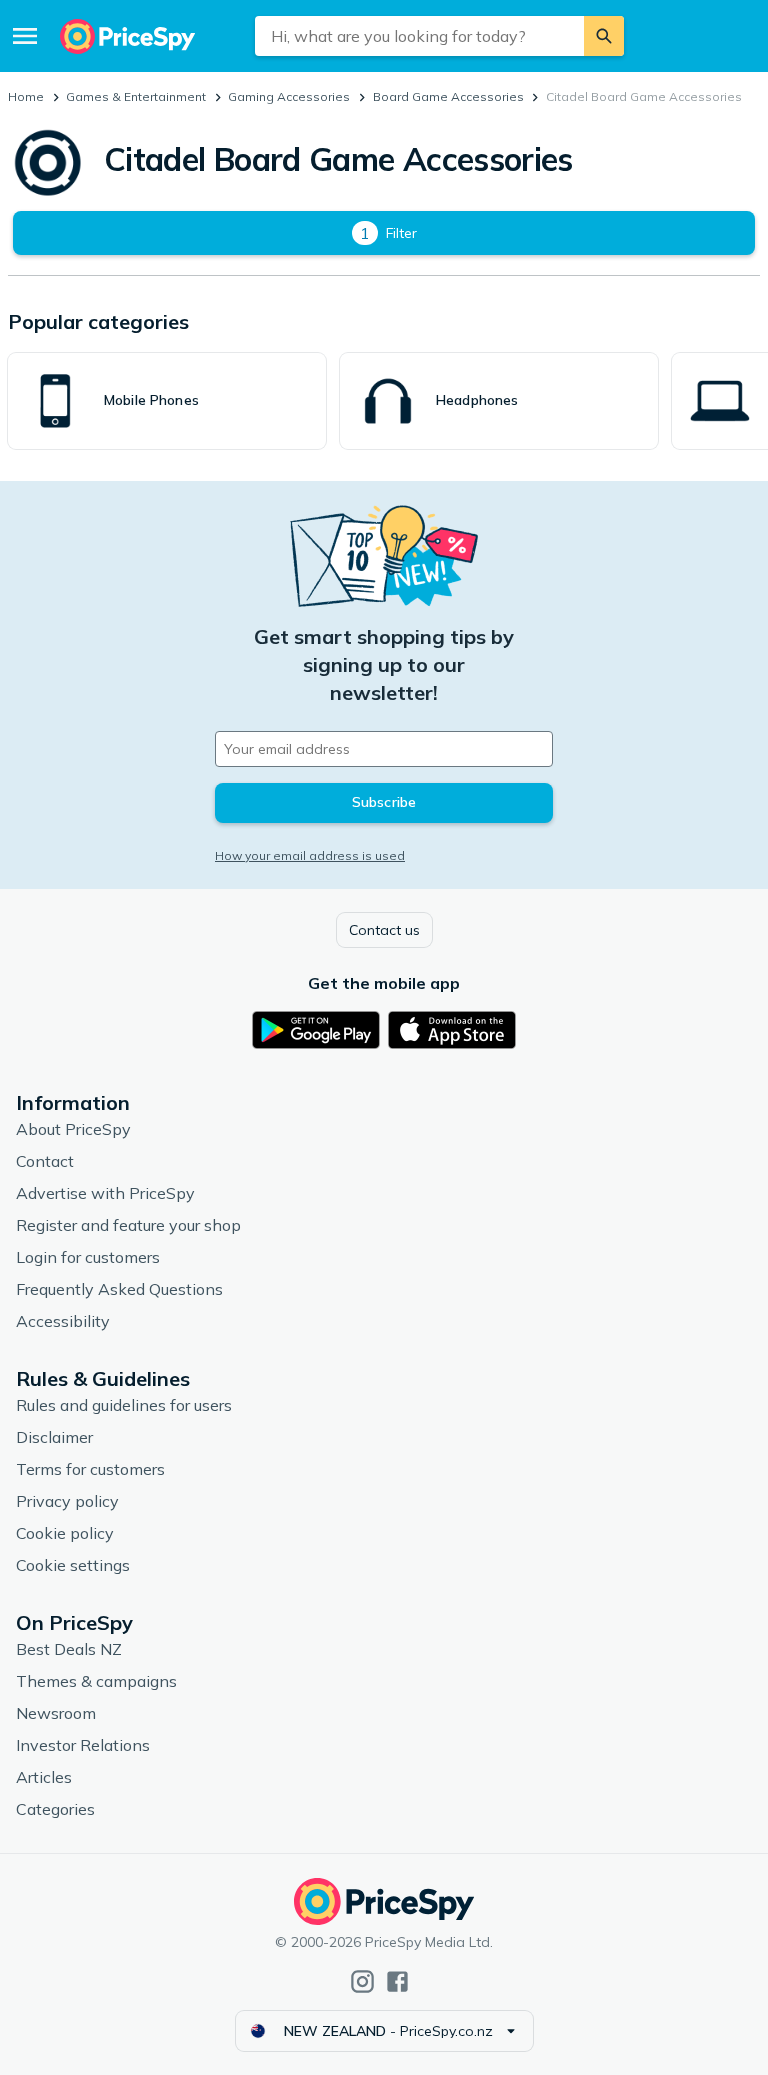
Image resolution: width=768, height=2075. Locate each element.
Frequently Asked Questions (119, 1289)
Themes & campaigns (96, 1681)
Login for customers (88, 1257)
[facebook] (397, 1981)
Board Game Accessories (448, 96)
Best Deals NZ (69, 1649)
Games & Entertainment (136, 96)
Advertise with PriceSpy (105, 1193)
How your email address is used (310, 855)
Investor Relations (83, 1745)
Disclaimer (54, 1437)
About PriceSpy (73, 1129)
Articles (44, 1777)
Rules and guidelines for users (124, 1405)
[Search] (604, 36)
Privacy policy (67, 1501)
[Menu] (25, 36)
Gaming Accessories (289, 96)
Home (26, 96)
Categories (55, 1809)
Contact (45, 1161)
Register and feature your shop (128, 1225)
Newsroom (56, 1713)
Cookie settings (73, 1565)
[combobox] (419, 36)
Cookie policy (65, 1533)
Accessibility (63, 1321)
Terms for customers (90, 1469)
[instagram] (362, 1981)
